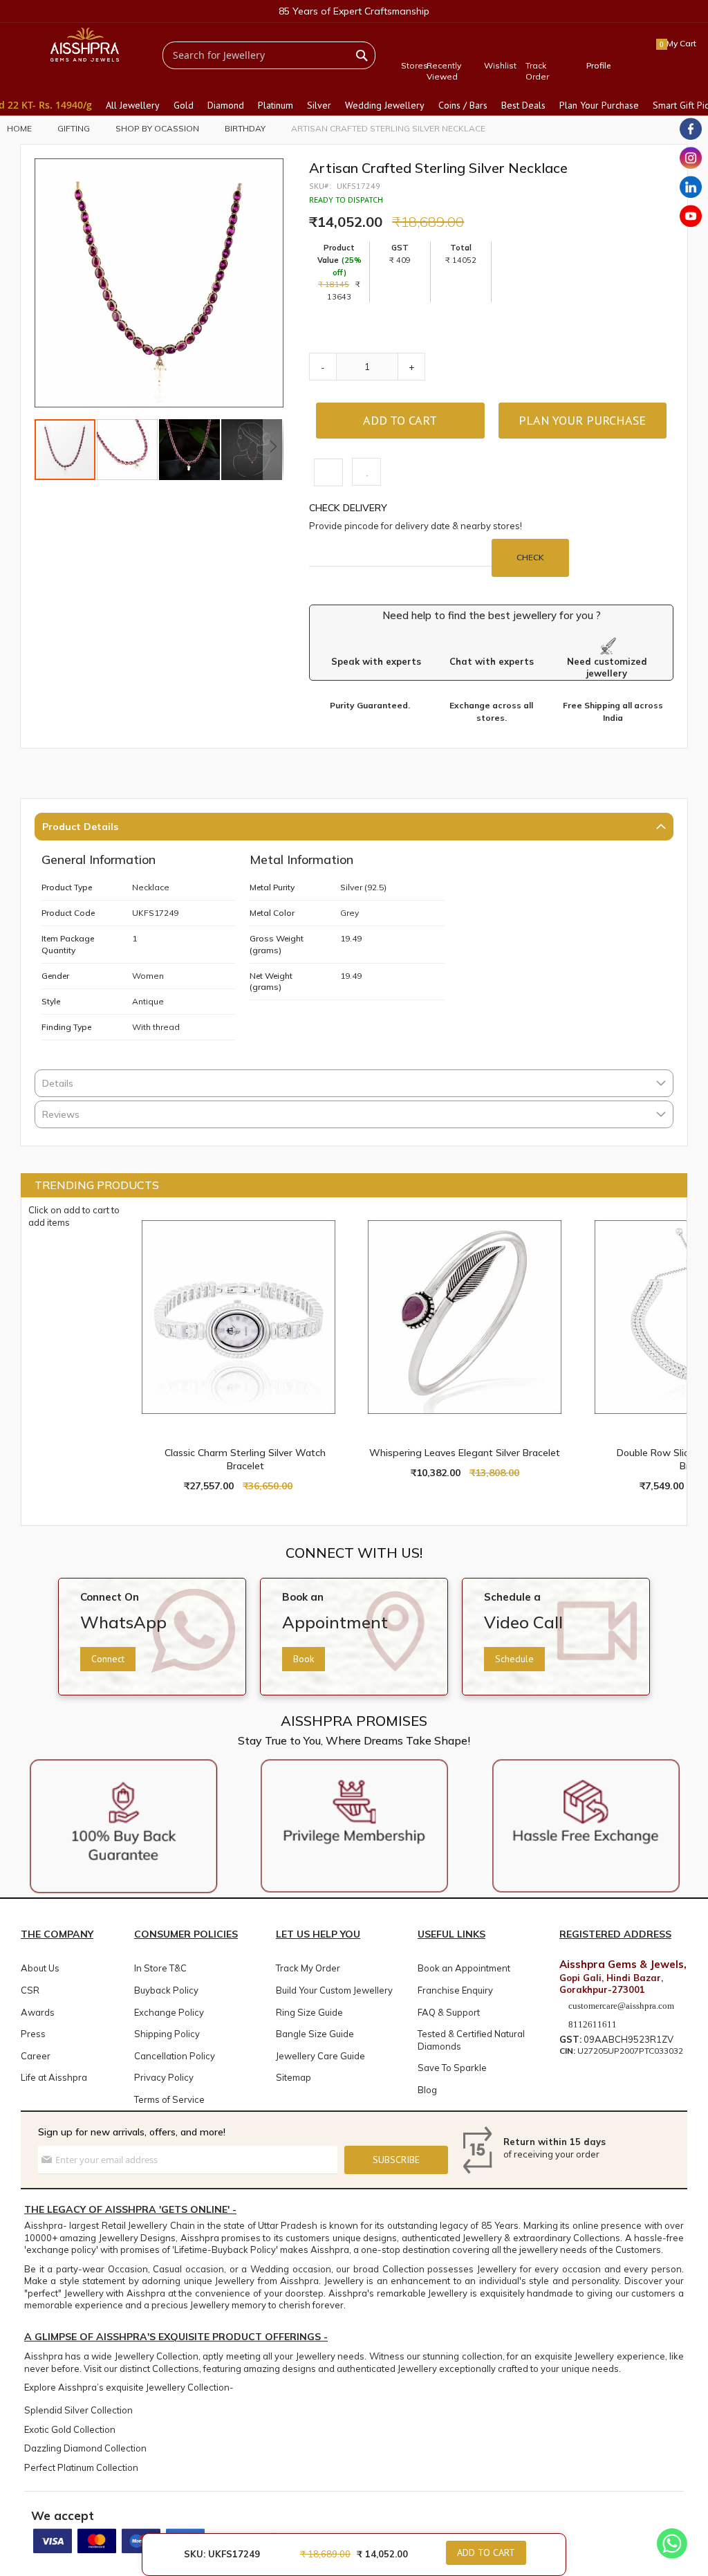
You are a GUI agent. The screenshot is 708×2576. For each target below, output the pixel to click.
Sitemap (294, 2077)
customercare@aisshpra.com (621, 2006)
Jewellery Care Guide (320, 2056)
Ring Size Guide (309, 2012)
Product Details (80, 827)
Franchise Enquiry (455, 1990)
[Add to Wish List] (358, 1222)
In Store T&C (160, 1968)
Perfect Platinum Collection (81, 2467)
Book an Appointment (464, 1968)
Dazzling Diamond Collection (85, 2448)
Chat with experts (492, 661)
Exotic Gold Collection (70, 2429)
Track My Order (308, 1968)
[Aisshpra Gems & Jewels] (85, 45)
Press (33, 2034)
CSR (30, 1990)
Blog (427, 2090)
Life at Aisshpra (54, 2077)
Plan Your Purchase (582, 420)
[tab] (354, 828)
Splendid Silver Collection (78, 2410)
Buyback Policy (166, 1990)
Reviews (61, 1114)
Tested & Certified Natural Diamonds (471, 2040)
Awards (38, 2012)
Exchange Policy (169, 2012)
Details (58, 1083)
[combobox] (269, 55)
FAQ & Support (449, 2012)
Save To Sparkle (452, 2068)
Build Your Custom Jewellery (334, 1990)
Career (36, 2056)
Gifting (74, 128)
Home (19, 128)
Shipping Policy (167, 2034)
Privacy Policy (164, 2077)
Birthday (245, 128)
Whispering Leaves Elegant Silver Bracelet (465, 1453)
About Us (40, 1968)
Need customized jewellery (607, 668)
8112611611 (591, 2024)
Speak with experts (376, 661)
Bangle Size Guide (315, 2034)
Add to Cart (486, 2552)
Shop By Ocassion (157, 128)
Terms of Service (169, 2099)
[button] (128, 450)
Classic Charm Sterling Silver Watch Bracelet (245, 1459)
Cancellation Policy (175, 2056)
